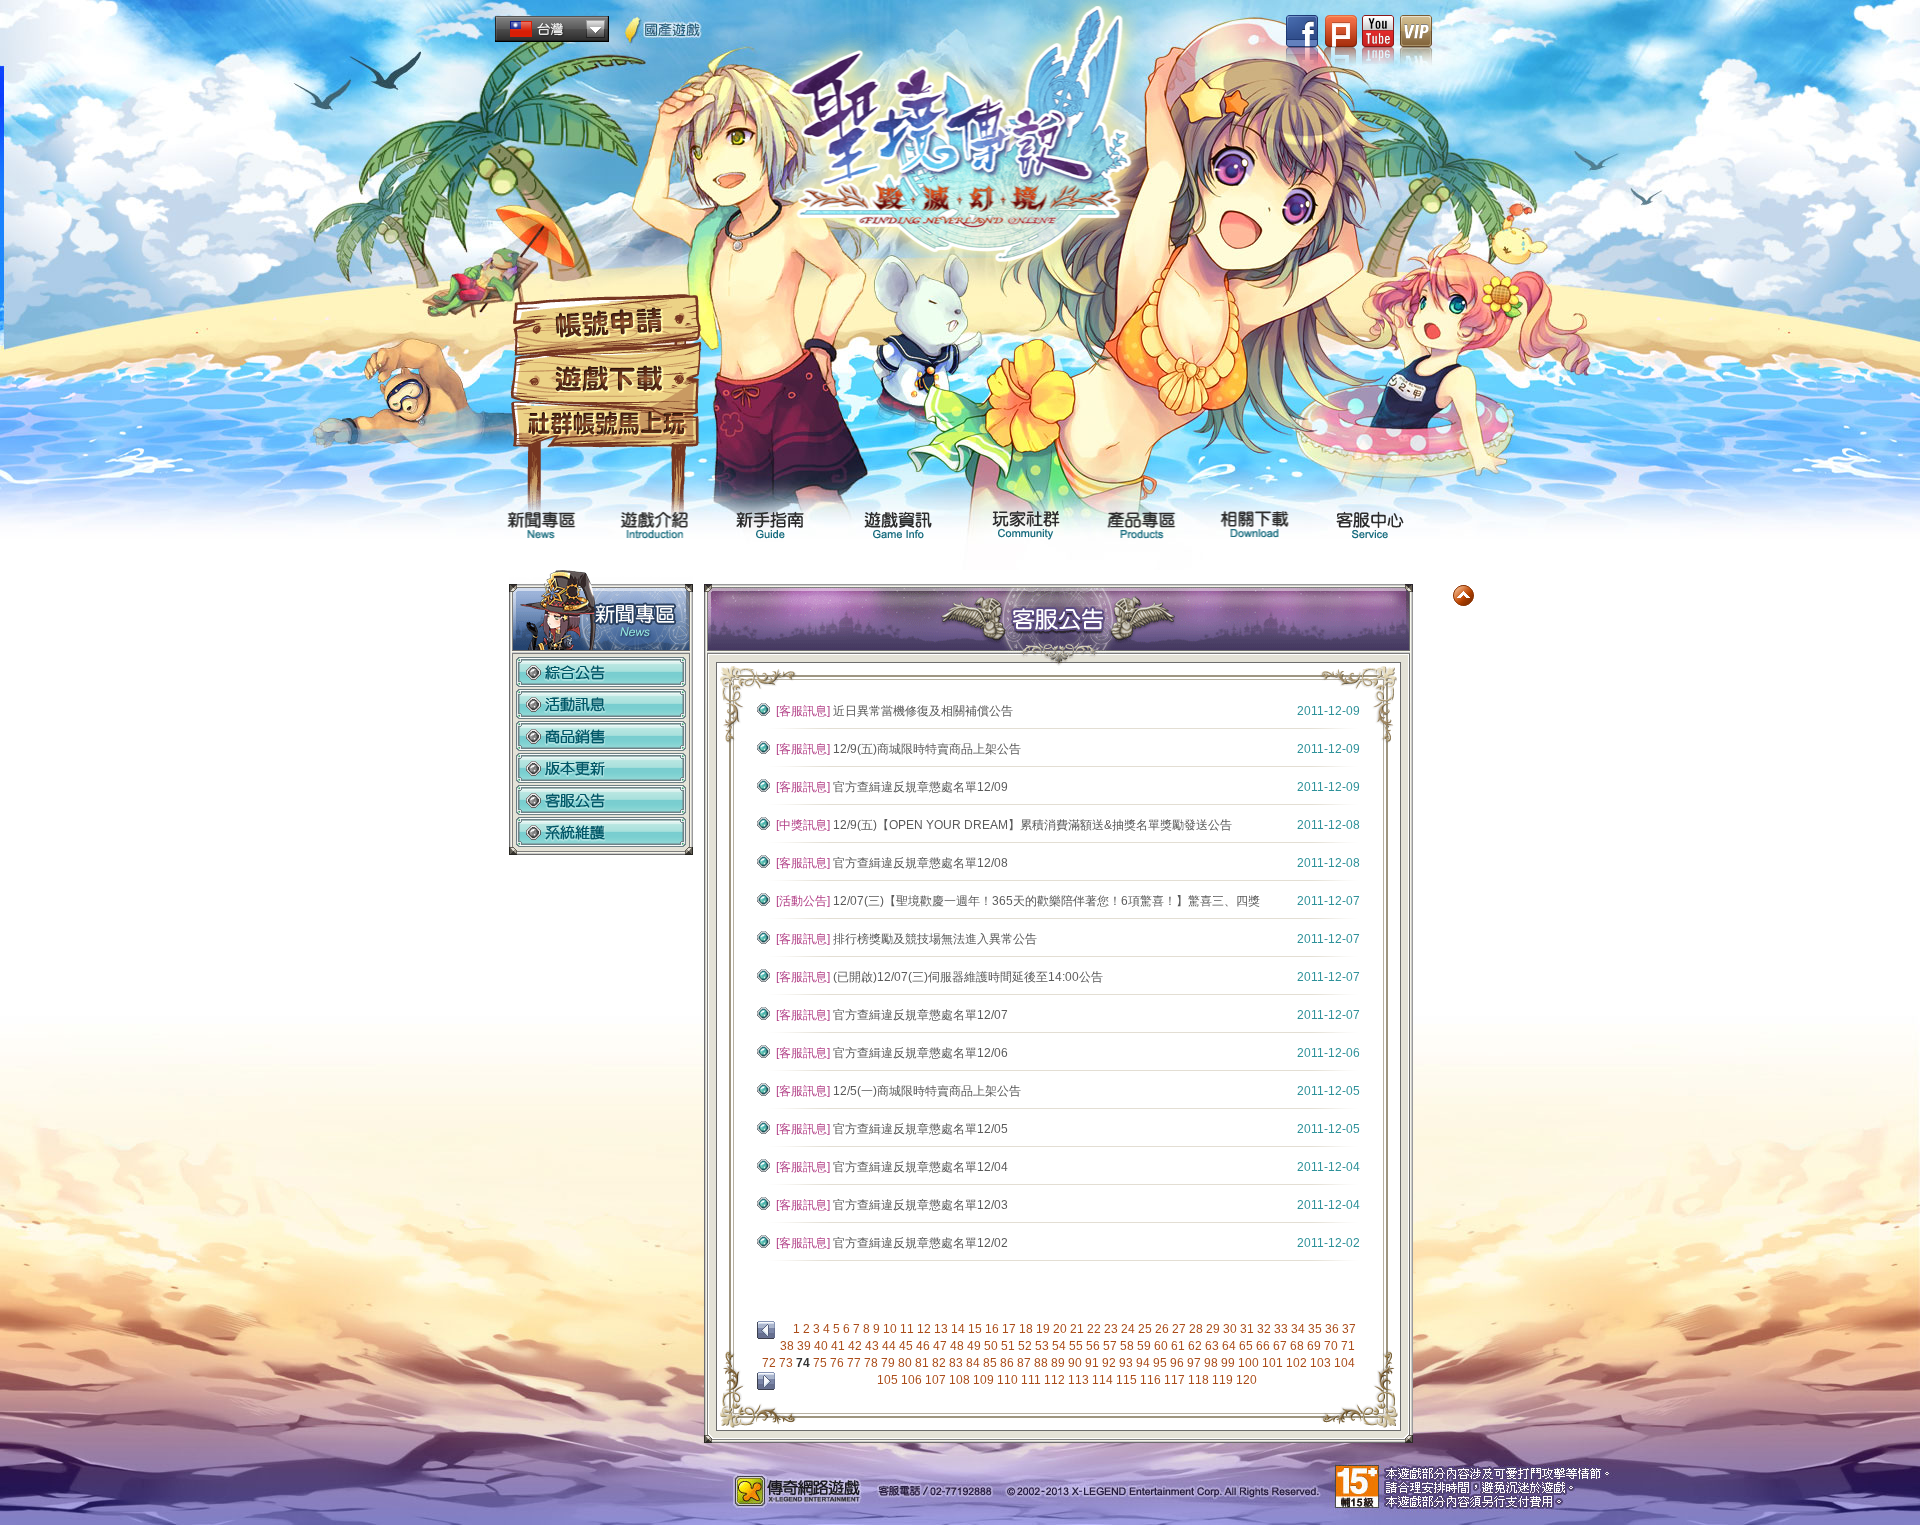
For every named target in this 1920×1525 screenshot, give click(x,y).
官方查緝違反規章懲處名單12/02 (920, 1243)
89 (1059, 1363)
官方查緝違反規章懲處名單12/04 (920, 1167)
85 (991, 1363)
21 (1078, 1329)
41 (839, 1346)
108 (961, 1380)
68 (1298, 1346)
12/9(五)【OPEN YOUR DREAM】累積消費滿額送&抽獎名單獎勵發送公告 (1032, 825)
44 (890, 1346)
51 (1009, 1346)
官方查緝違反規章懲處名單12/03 (920, 1205)
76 (838, 1363)
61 (1179, 1346)
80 (906, 1363)
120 (1248, 1380)
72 (770, 1363)
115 (1128, 1380)
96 (1178, 1363)
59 (1145, 1346)
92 (1110, 1363)
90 (1076, 1363)
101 (1274, 1363)
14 (959, 1329)
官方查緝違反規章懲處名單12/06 (920, 1053)
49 (975, 1346)
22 (1095, 1329)
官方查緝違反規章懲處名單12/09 (920, 787)
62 (1196, 1346)
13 (942, 1329)
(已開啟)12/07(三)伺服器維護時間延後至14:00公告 (968, 977)
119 (1224, 1380)
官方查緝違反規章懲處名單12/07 (920, 1015)
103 (1322, 1363)
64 (1230, 1346)
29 (1214, 1329)
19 (1044, 1329)
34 (1299, 1329)
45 (907, 1346)
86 (1008, 1363)
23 (1112, 1329)
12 (925, 1329)
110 (1009, 1380)
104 (1344, 1363)
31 (1248, 1329)
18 (1027, 1329)
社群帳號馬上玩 (606, 426)
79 (889, 1363)
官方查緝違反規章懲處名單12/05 (920, 1129)
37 (1349, 1329)
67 (1281, 1346)
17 (1010, 1329)
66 (1264, 1346)
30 (1231, 1329)
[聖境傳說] (960, 141)
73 (787, 1363)
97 (1195, 1363)
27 (1180, 1329)
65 (1247, 1346)
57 (1111, 1346)
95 (1161, 1363)
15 (976, 1329)
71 (1348, 1346)
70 (1332, 1346)
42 (856, 1346)
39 (805, 1346)
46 (924, 1346)
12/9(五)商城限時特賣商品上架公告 (927, 749)
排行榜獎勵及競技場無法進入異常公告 (935, 939)
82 (940, 1363)
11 (908, 1329)
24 (1129, 1329)
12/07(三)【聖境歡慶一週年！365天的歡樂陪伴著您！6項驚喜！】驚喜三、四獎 (1046, 901)
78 (872, 1363)
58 (1128, 1346)
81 (923, 1363)
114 (1104, 1380)
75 (821, 1363)
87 (1025, 1363)
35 (1316, 1329)
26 (1163, 1329)
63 (1213, 1346)
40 (822, 1346)
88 (1042, 1363)
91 (1093, 1363)
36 (1333, 1329)
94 (1144, 1363)
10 (891, 1329)
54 (1060, 1346)
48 (958, 1346)
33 (1282, 1329)
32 (1265, 1329)
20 (1061, 1329)
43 (873, 1346)
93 (1127, 1363)
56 (1094, 1346)
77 (855, 1363)
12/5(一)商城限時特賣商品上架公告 (927, 1091)
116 (1152, 1380)
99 (1229, 1363)
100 (1250, 1363)
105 (889, 1380)
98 (1212, 1363)
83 (957, 1363)
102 (1298, 1363)
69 (1315, 1346)
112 (1056, 1380)
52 (1026, 1346)
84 (974, 1363)
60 (1162, 1346)
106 (913, 1380)
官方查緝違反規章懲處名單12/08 (920, 863)
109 (985, 1380)
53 (1043, 1346)
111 (1032, 1380)
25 (1146, 1329)
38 (788, 1346)
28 (1197, 1329)
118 (1200, 1380)
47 (941, 1346)
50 (992, 1346)
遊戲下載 (606, 380)
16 (993, 1329)
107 (937, 1380)
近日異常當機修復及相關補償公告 (923, 711)
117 (1176, 1380)
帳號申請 (606, 325)
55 (1077, 1346)
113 (1080, 1380)
